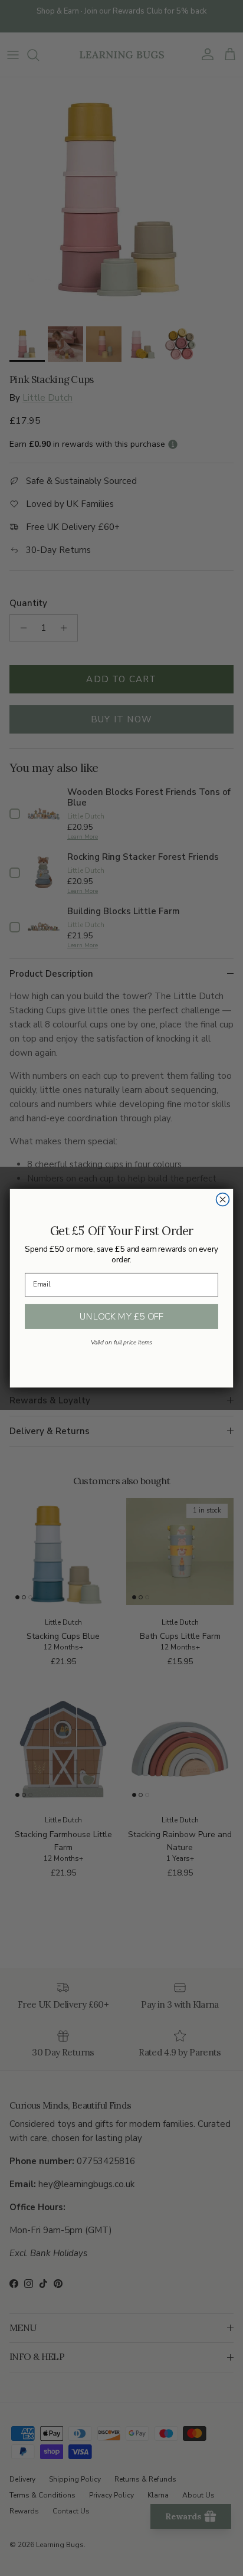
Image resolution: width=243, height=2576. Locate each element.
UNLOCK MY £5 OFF (122, 1316)
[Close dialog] (223, 1199)
